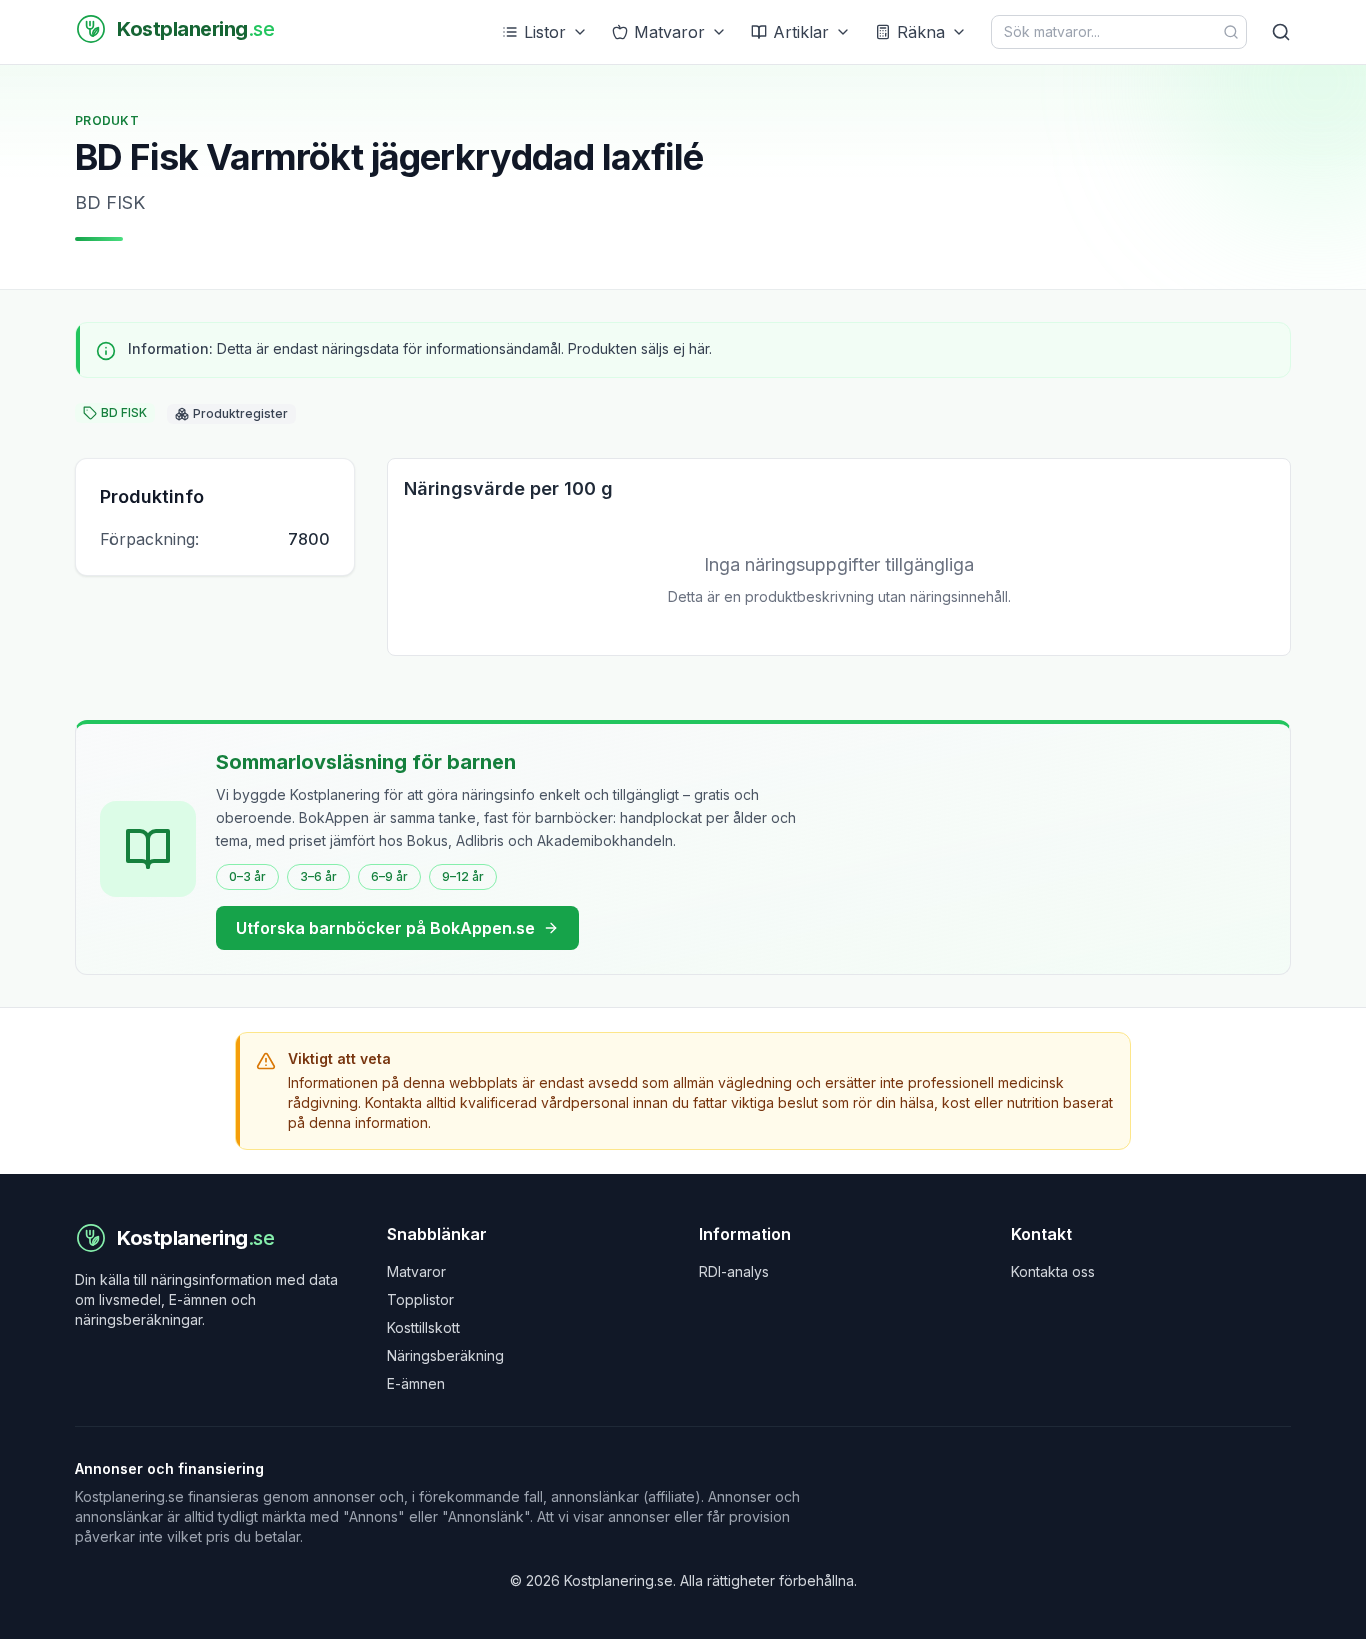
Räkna (921, 32)
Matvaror (669, 32)
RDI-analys (734, 1271)
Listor (545, 32)
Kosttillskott (423, 1327)
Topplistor (420, 1299)
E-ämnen (416, 1383)
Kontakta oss (1053, 1271)
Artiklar (801, 32)
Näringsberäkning (445, 1355)
